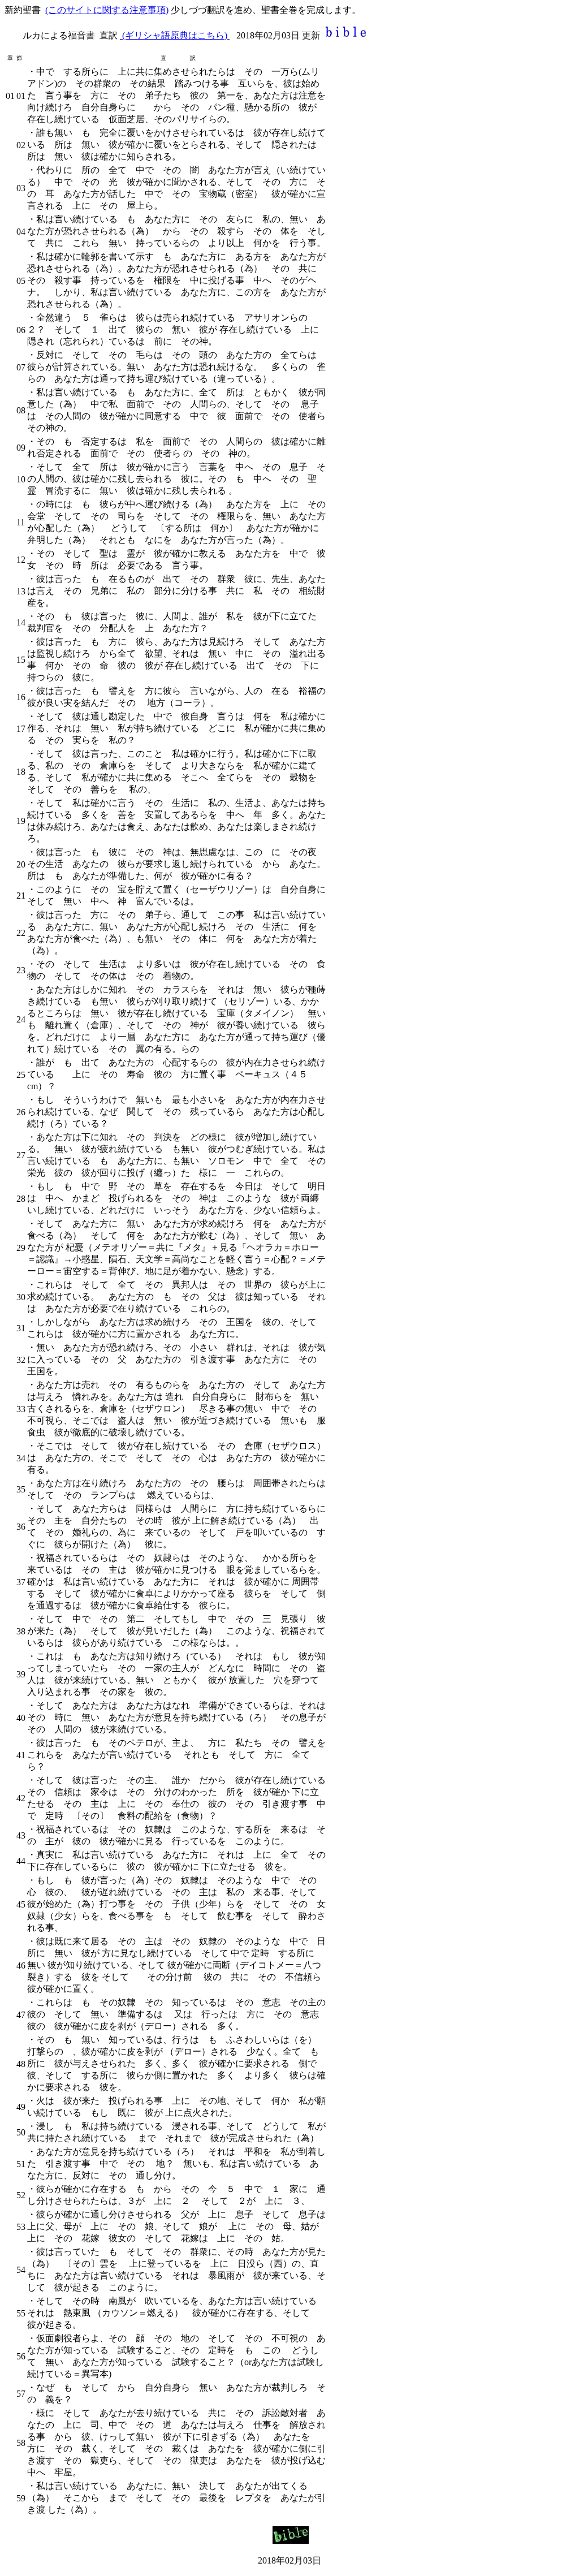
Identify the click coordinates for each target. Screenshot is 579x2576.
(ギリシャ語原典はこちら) (175, 35)
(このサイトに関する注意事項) (107, 10)
